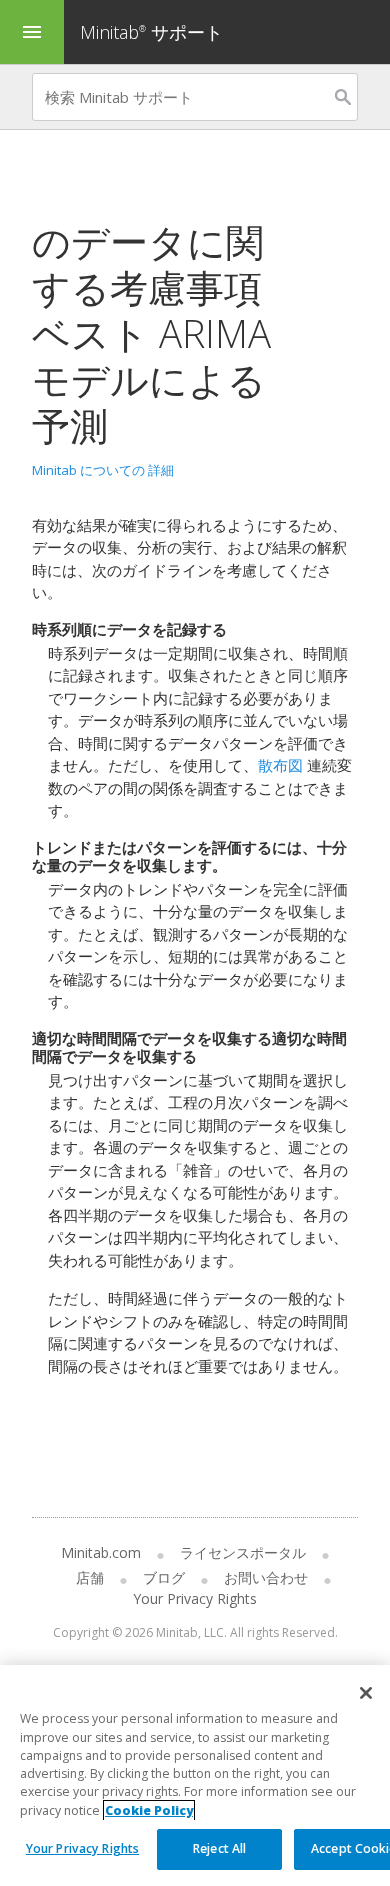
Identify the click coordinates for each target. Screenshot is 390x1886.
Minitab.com (101, 1552)
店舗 (90, 1577)
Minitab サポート (151, 32)
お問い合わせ (266, 1577)
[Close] (366, 1693)
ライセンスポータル (243, 1552)
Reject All (219, 1848)
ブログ (164, 1577)
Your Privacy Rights (82, 1848)
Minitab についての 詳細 (103, 470)
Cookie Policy (149, 1810)
